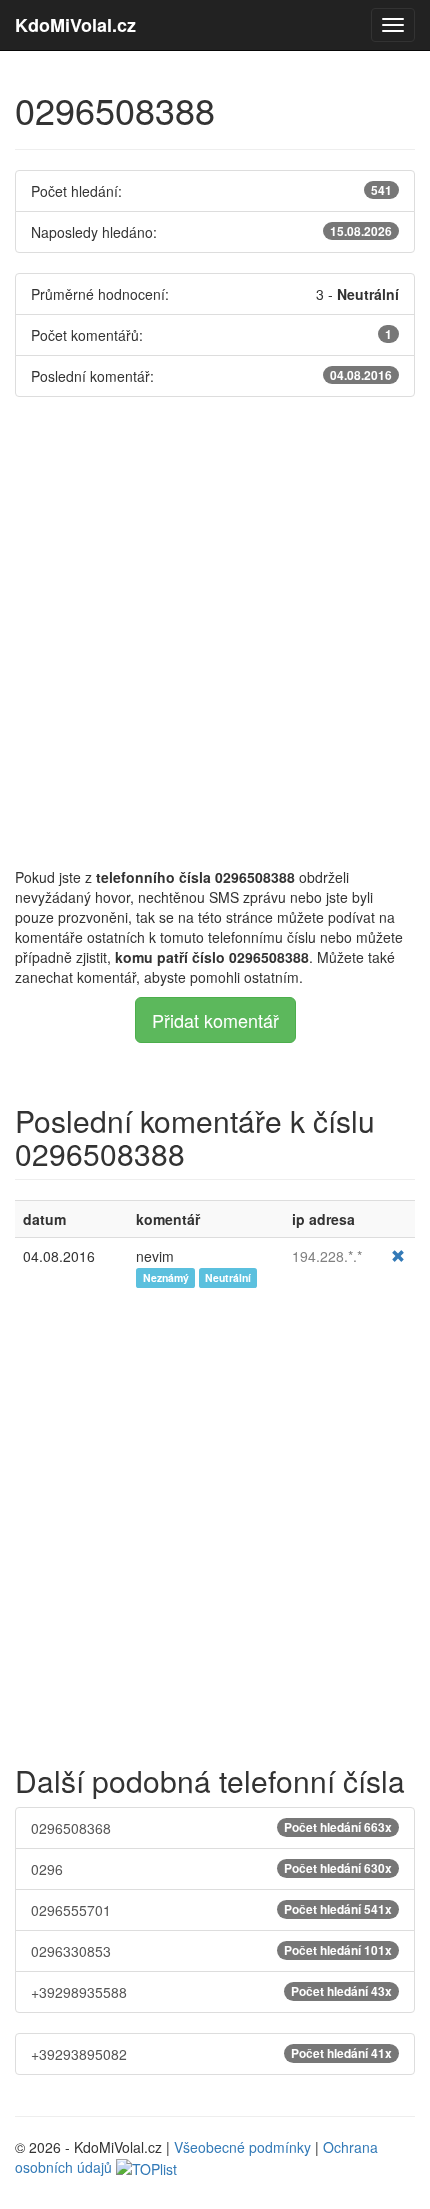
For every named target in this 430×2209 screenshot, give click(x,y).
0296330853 (211, 1951)
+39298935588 (211, 1992)
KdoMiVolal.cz (75, 25)
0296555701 (211, 1910)
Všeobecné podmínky (242, 2147)
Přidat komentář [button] (215, 1020)
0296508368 (211, 1828)
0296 (211, 1869)
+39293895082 (211, 2054)
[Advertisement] (215, 632)
